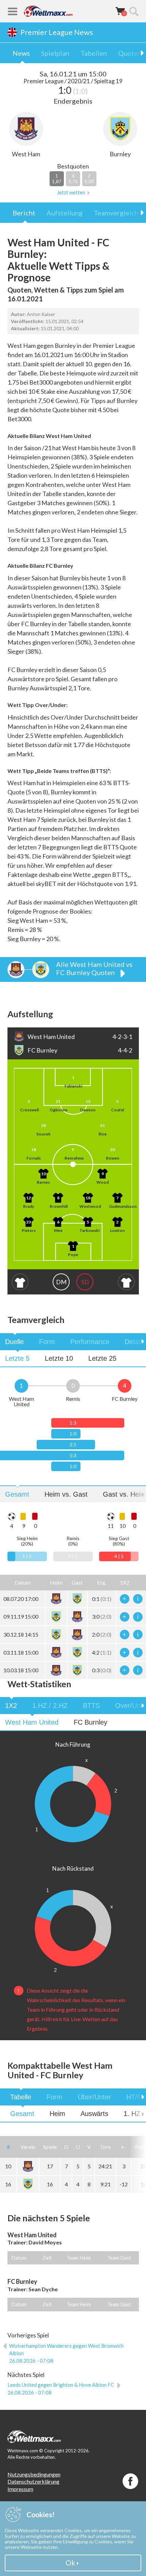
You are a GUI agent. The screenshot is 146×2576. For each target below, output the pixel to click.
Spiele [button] (50, 2147)
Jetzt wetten (71, 192)
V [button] (89, 2147)
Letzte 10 (59, 1358)
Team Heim (79, 2258)
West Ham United (32, 1722)
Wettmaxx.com (48, 11)
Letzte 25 (102, 1358)
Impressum (20, 2489)
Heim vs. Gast (66, 1494)
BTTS (91, 1706)
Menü (13, 11)
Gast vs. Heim (124, 1494)
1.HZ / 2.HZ (50, 1706)
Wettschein (120, 11)
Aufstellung (65, 213)
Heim (57, 2114)
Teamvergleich (116, 213)
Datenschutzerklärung (33, 2481)
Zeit (47, 2258)
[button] (56, 1583)
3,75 (73, 179)
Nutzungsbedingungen (34, 2474)
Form (47, 1342)
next (138, 1342)
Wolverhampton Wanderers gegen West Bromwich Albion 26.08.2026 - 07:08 (66, 2353)
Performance (90, 1342)
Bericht (24, 213)
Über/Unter (94, 2097)
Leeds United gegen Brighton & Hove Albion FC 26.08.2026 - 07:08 (61, 2388)
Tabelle (21, 2097)
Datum (19, 2258)
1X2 (11, 1706)
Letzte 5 (17, 1358)
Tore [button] (105, 2147)
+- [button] (124, 2147)
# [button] (8, 2147)
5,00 (89, 179)
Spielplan (55, 53)
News (21, 53)
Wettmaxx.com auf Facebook (130, 2481)
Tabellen (94, 53)
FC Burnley (90, 1722)
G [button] (66, 2147)
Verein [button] (28, 2147)
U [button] (78, 2147)
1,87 (57, 179)
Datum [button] (23, 1582)
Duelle (14, 1342)
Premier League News (57, 32)
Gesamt (17, 1494)
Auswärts (94, 2114)
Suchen (134, 11)
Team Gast (119, 2258)
